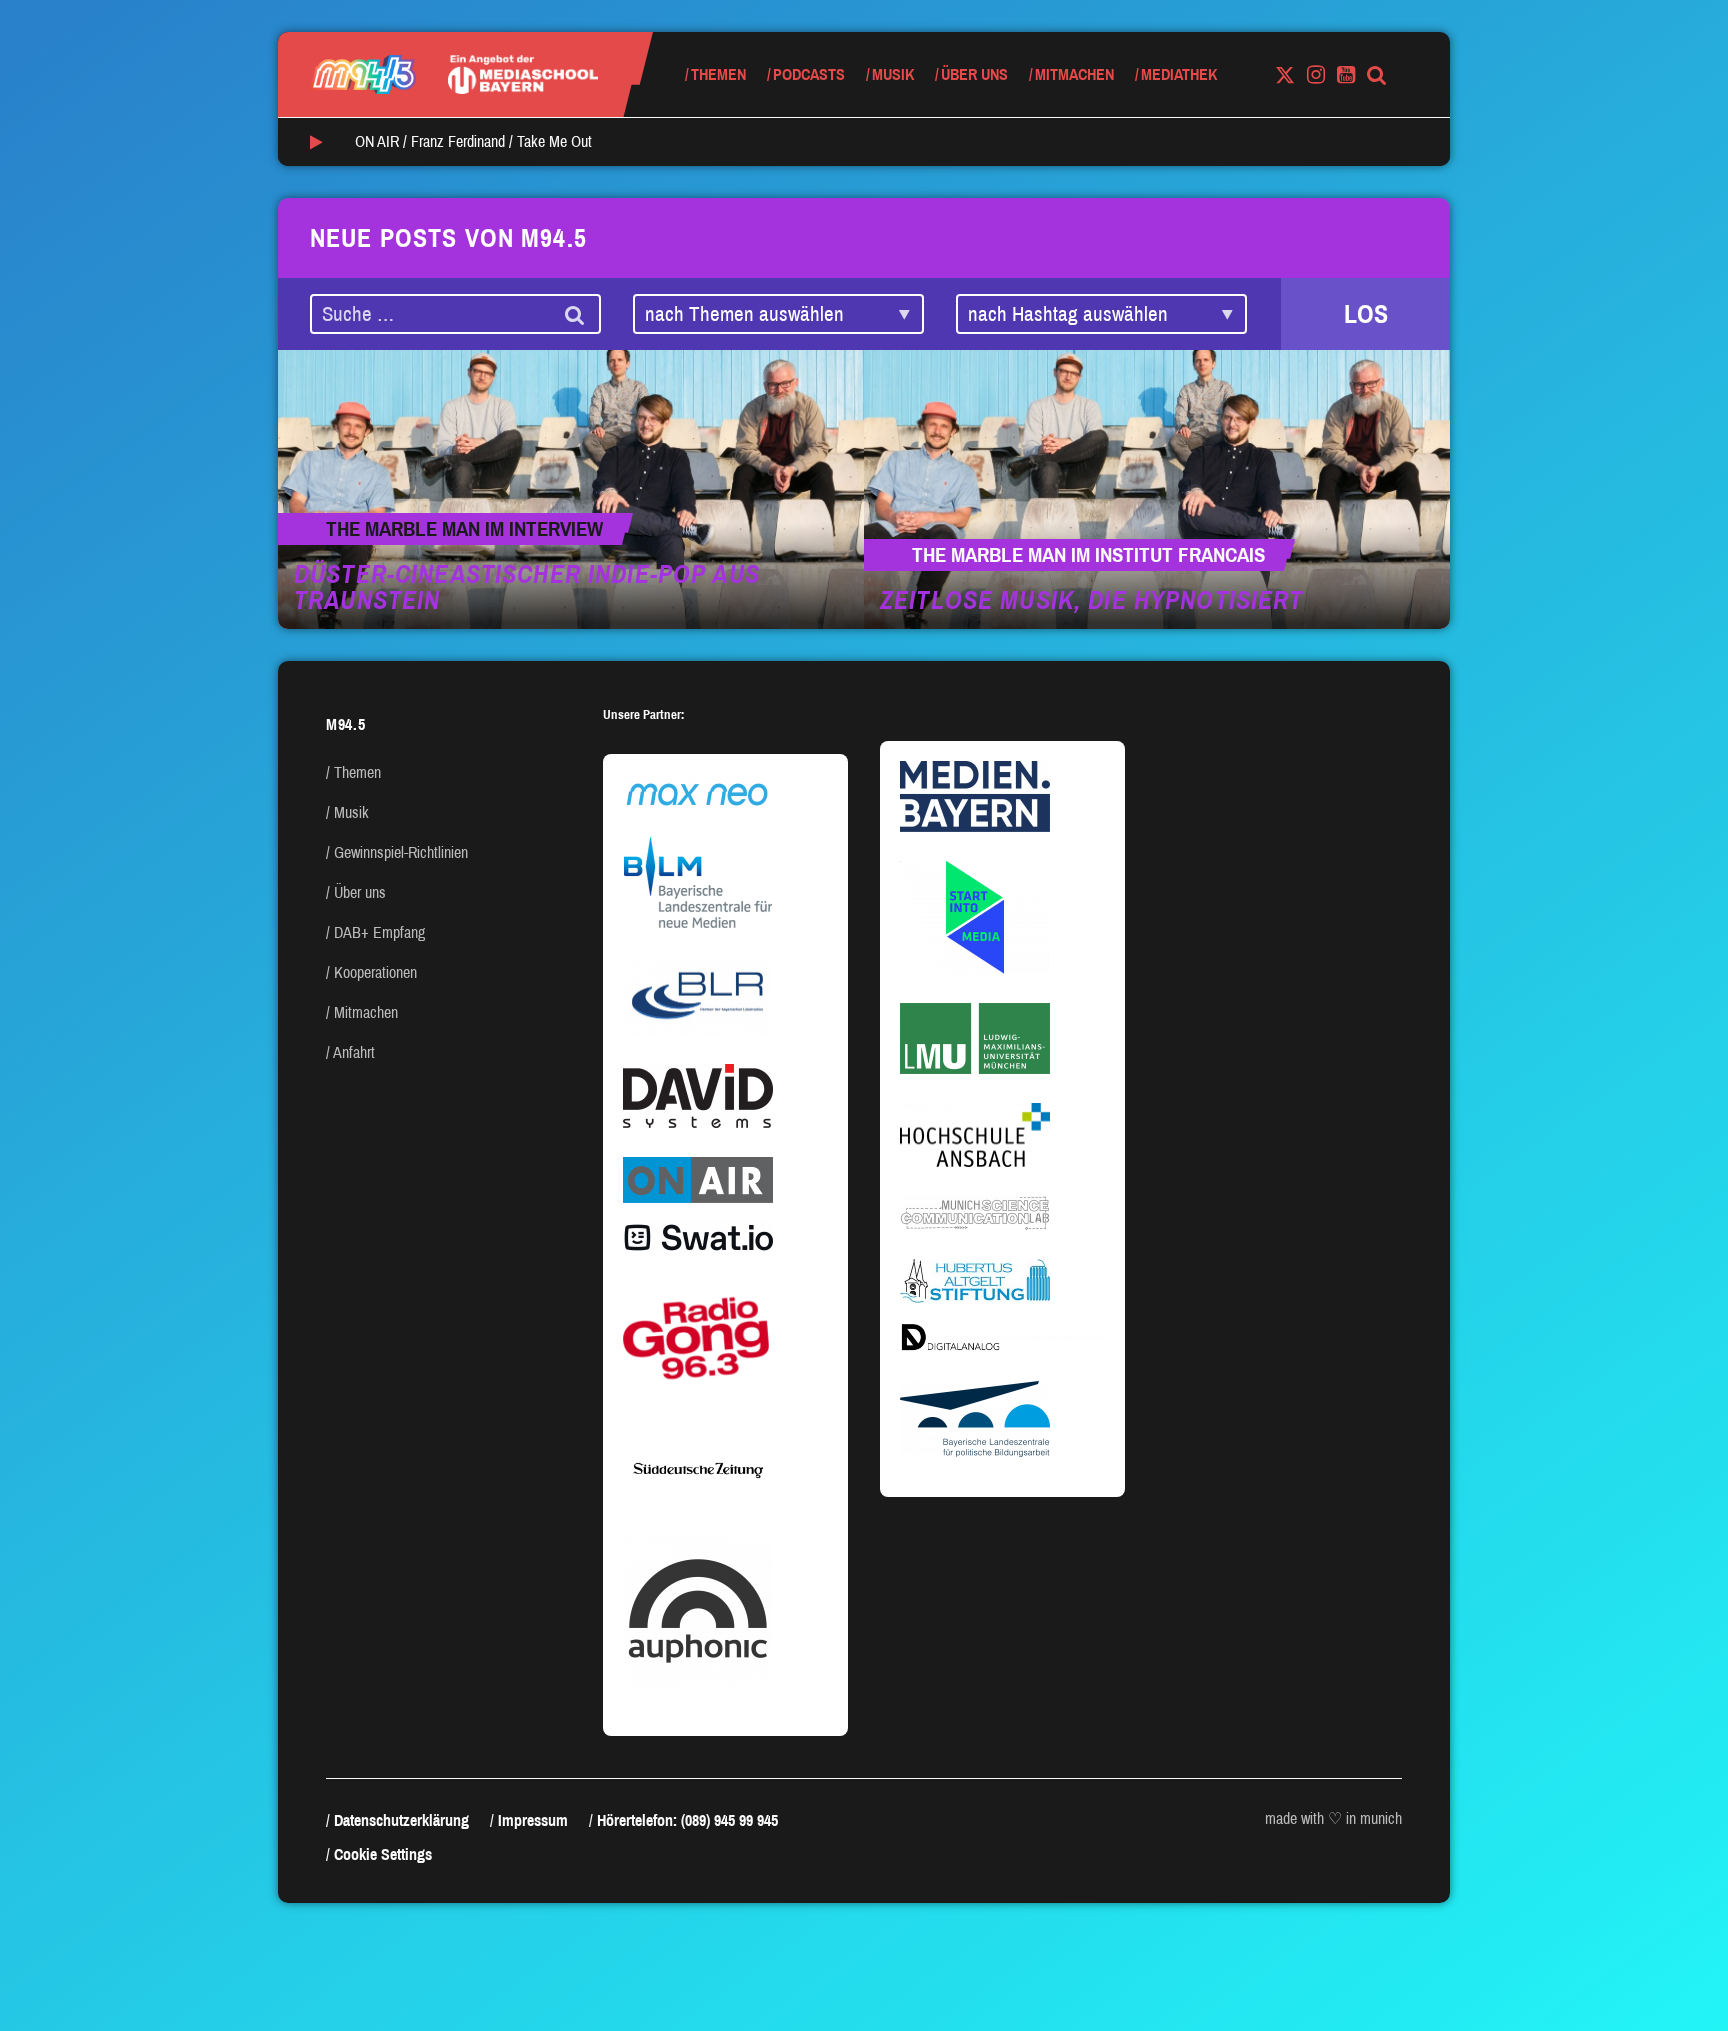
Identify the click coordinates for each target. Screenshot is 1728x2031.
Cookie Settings (383, 1854)
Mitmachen (1074, 74)
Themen (718, 74)
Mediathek (1179, 74)
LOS (1366, 314)
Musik (893, 74)
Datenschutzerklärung (401, 1820)
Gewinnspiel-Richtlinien (401, 852)
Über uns (974, 74)
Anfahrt (354, 1052)
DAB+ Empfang (379, 932)
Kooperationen (375, 972)
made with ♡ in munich (1333, 1818)
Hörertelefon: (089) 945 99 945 (687, 1820)
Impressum (533, 1820)
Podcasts (809, 74)
